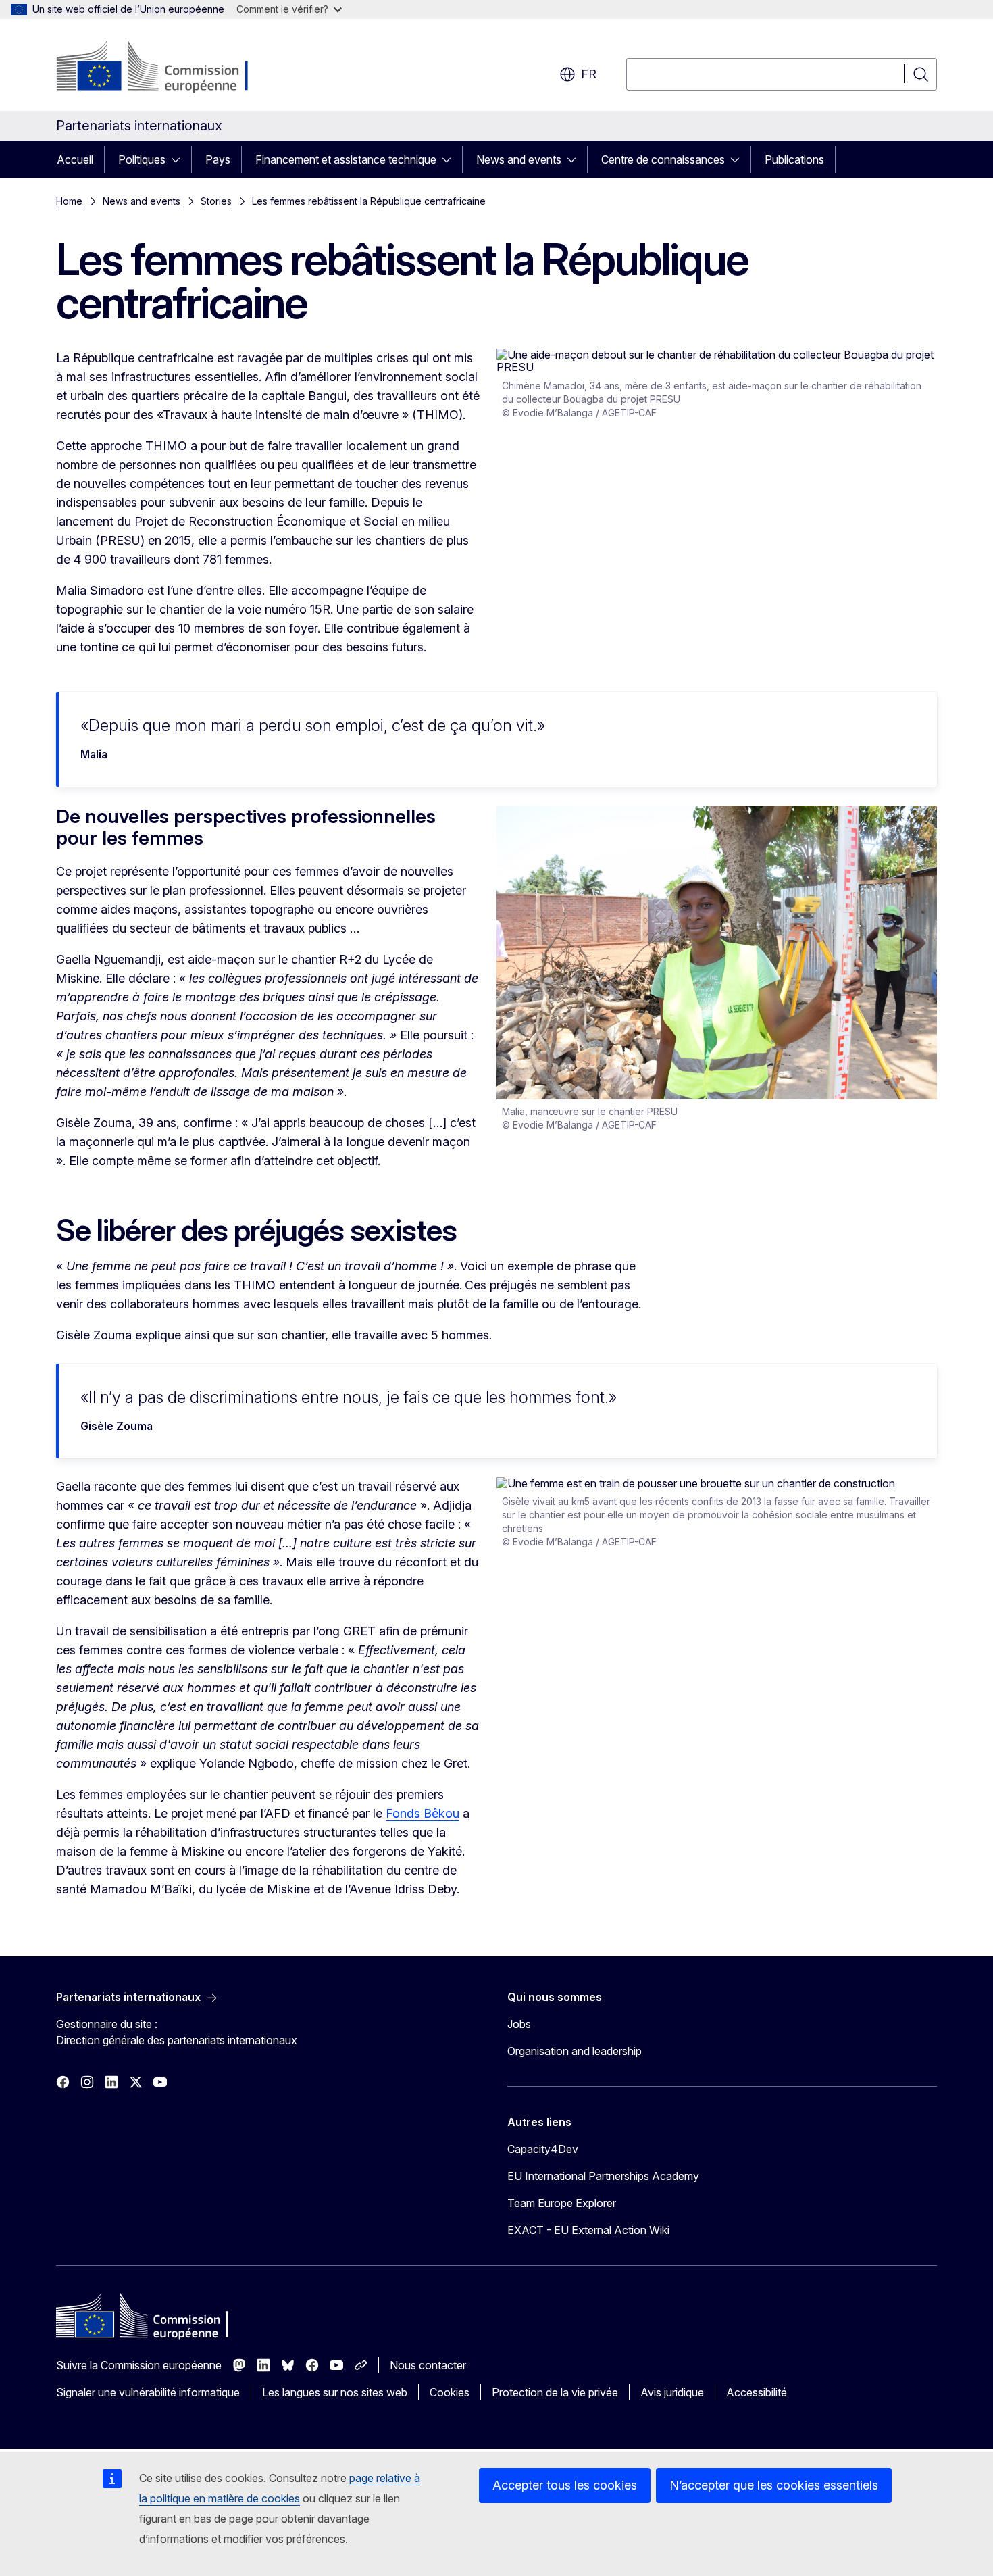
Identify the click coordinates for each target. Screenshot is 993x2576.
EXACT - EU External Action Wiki (588, 2230)
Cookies (450, 2392)
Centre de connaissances (663, 159)
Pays (218, 159)
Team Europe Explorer (562, 2203)
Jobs (519, 2024)
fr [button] (589, 74)
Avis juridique (672, 2392)
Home (69, 201)
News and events (519, 159)
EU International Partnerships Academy (603, 2176)
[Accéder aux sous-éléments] (180, 159)
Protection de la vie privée (555, 2392)
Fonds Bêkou (423, 1813)
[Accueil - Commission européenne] (165, 68)
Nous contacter (428, 2365)
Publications (794, 159)
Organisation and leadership (575, 2051)
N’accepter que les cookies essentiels (774, 2485)
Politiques (142, 159)
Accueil (75, 159)
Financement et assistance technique (346, 159)
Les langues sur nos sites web (335, 2392)
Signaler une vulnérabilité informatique (148, 2392)
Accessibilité (757, 2392)
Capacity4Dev (543, 2149)
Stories (216, 201)
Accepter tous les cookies (565, 2485)
